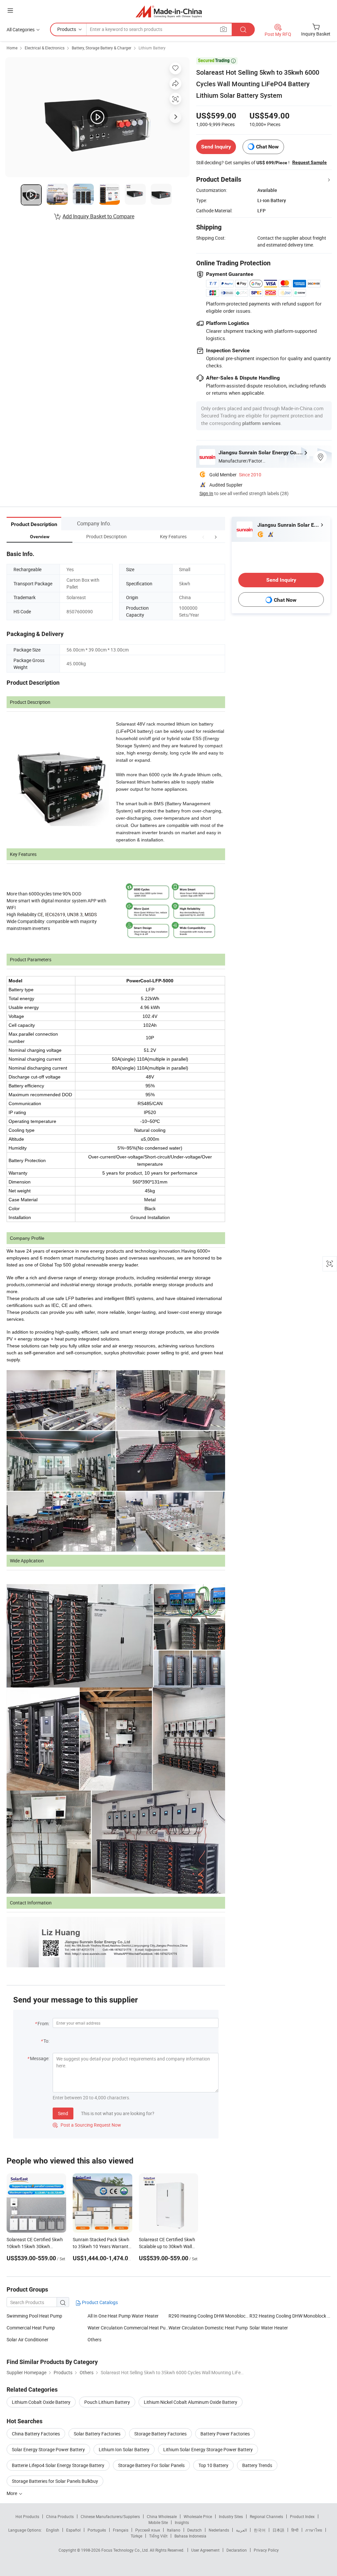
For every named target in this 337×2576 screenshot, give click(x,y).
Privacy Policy (266, 2550)
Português (97, 2530)
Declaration (237, 2550)
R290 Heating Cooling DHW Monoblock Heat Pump (209, 2316)
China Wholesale (162, 2516)
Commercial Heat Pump (31, 2328)
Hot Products (27, 2516)
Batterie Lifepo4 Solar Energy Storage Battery (58, 2465)
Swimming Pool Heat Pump (34, 2316)
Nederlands (219, 2530)
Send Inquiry (216, 147)
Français (121, 2530)
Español (73, 2530)
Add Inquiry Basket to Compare (98, 216)
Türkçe (136, 2536)
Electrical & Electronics (45, 48)
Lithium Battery (152, 48)
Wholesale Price (198, 2516)
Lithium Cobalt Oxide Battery (41, 2402)
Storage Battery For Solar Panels (151, 2465)
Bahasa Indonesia (190, 2536)
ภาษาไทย (314, 2530)
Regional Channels (266, 2516)
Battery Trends (257, 2465)
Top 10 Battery (213, 2465)
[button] (203, 536)
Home (12, 48)
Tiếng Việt (158, 2536)
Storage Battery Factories (160, 2434)
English (53, 2530)
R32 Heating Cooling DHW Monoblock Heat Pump (290, 2316)
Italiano (174, 2530)
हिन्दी (295, 2530)
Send (63, 2113)
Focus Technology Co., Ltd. (126, 2550)
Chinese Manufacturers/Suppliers (110, 2516)
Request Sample (310, 162)
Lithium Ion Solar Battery (124, 2449)
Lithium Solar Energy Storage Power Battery (208, 2449)
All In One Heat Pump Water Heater (123, 2316)
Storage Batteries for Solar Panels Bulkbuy (55, 2481)
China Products (60, 2516)
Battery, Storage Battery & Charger (102, 48)
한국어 (260, 2530)
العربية (241, 2530)
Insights (182, 2522)
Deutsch (194, 2530)
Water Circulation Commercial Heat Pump (128, 2328)
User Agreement (205, 2550)
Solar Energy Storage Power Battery (48, 2449)
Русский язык (148, 2530)
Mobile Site (158, 2522)
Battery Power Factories (225, 2434)
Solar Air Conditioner (27, 2339)
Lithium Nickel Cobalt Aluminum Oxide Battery (191, 2402)
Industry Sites (231, 2516)
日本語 (278, 2530)
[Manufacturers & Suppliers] (169, 11)
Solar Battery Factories (97, 2434)
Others (94, 2339)
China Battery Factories (36, 2434)
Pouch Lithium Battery (107, 2402)
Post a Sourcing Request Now (87, 2125)
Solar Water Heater (269, 2328)
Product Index (302, 2516)
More (12, 2493)
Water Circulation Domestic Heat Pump (208, 2328)
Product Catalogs (99, 2302)
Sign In (206, 493)
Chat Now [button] (267, 147)
